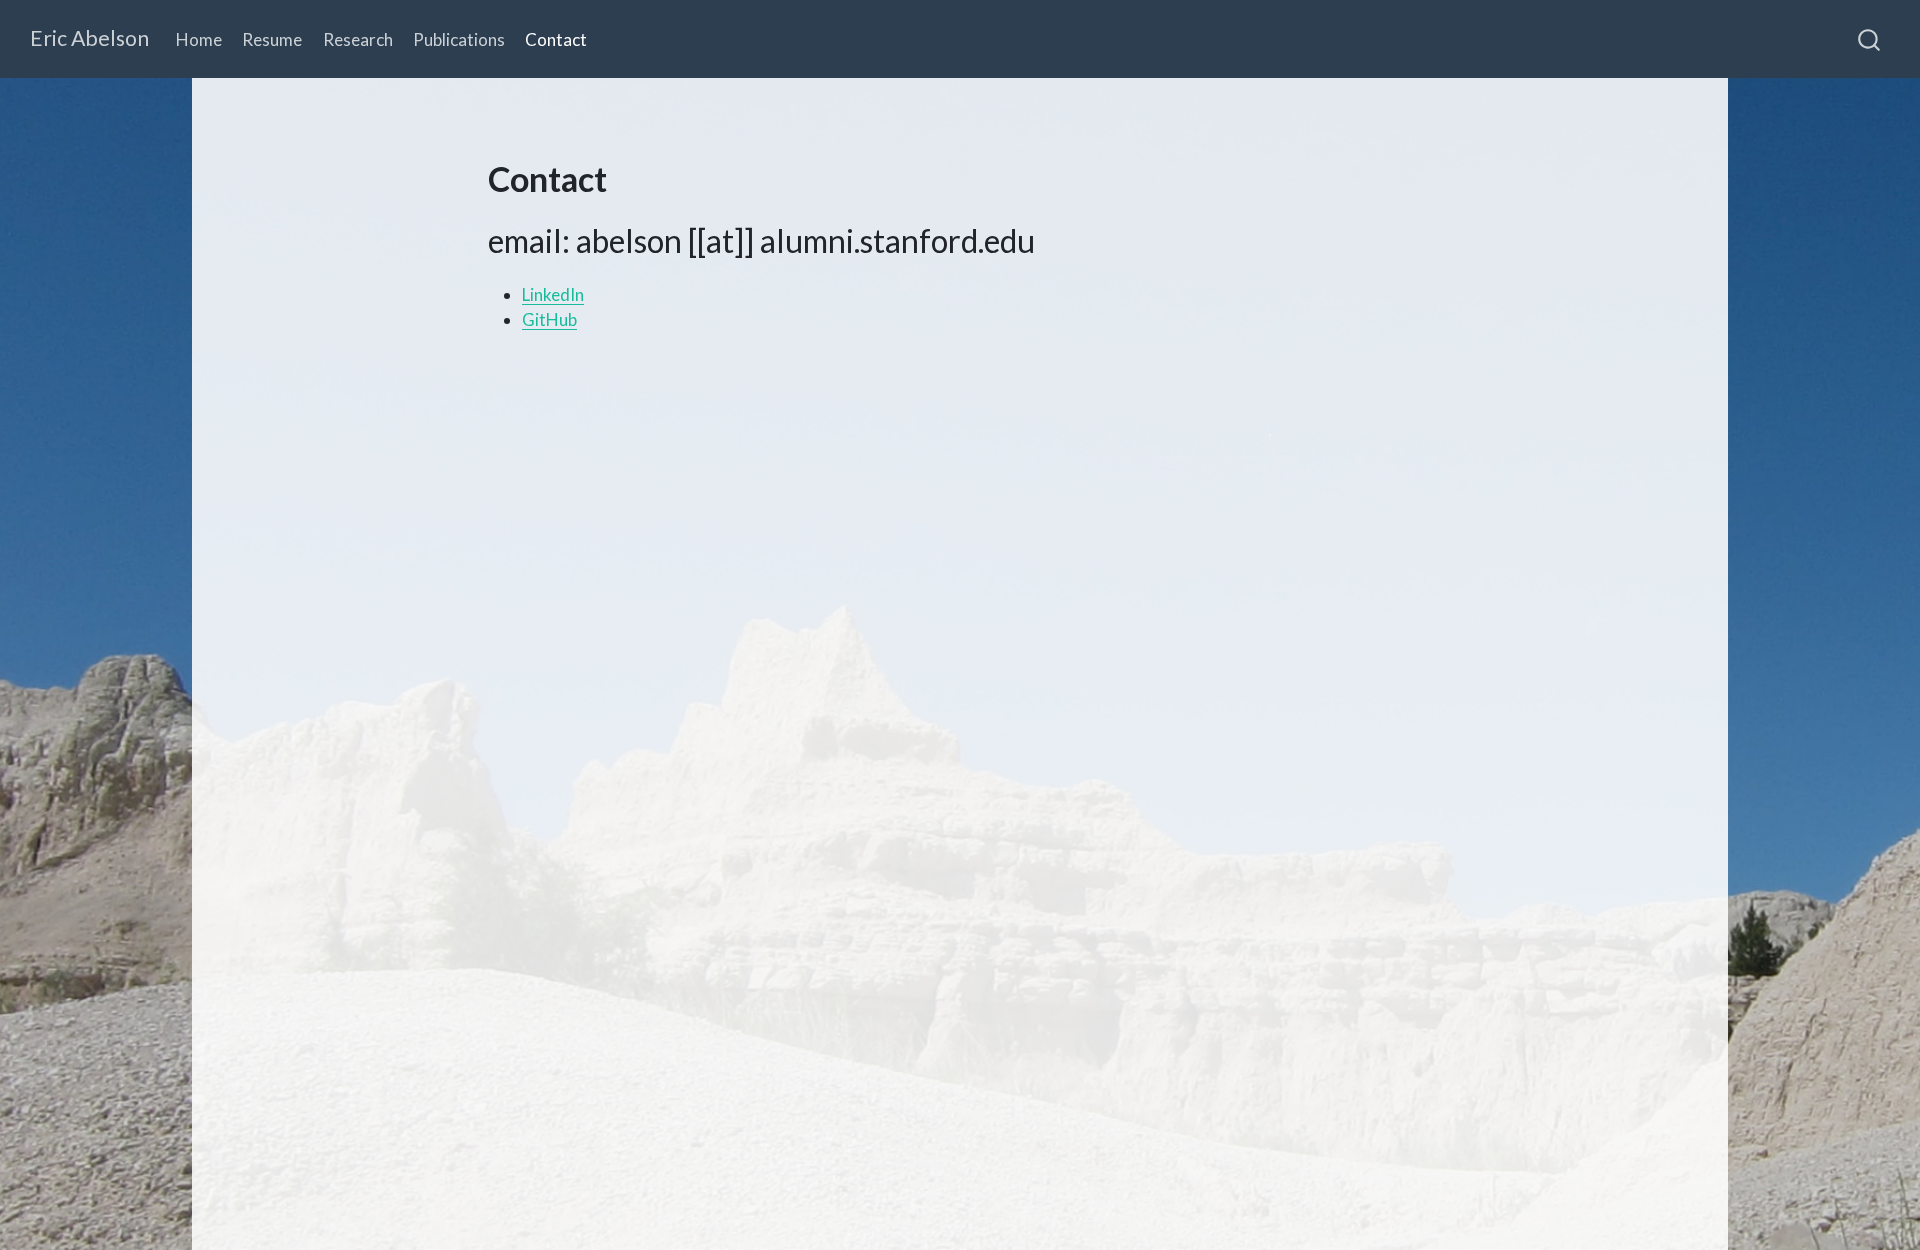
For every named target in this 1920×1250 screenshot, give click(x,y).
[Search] (1869, 39)
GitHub (549, 319)
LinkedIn (553, 294)
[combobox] (1870, 39)
